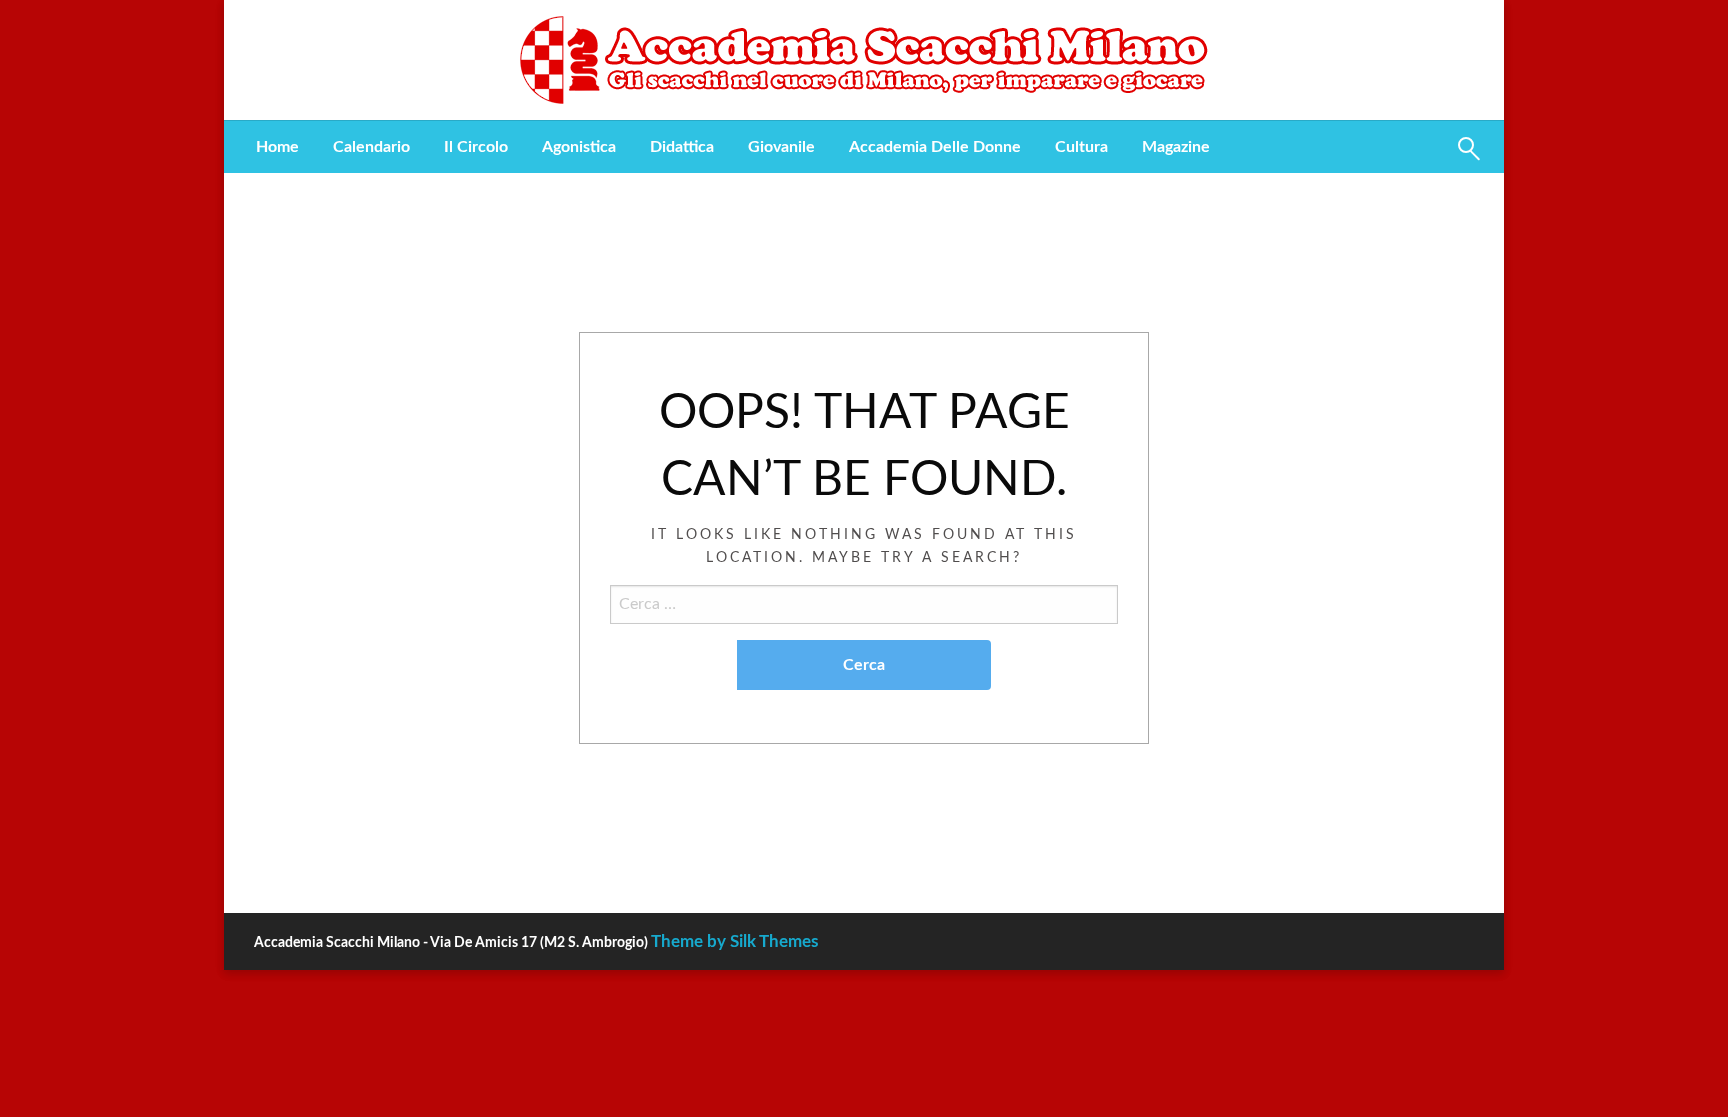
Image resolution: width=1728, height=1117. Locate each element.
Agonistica (579, 147)
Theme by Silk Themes (734, 941)
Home (277, 147)
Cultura (1081, 147)
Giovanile (781, 147)
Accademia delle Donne (935, 147)
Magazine (1176, 147)
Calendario (371, 147)
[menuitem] (277, 147)
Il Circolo (476, 147)
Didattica (682, 147)
